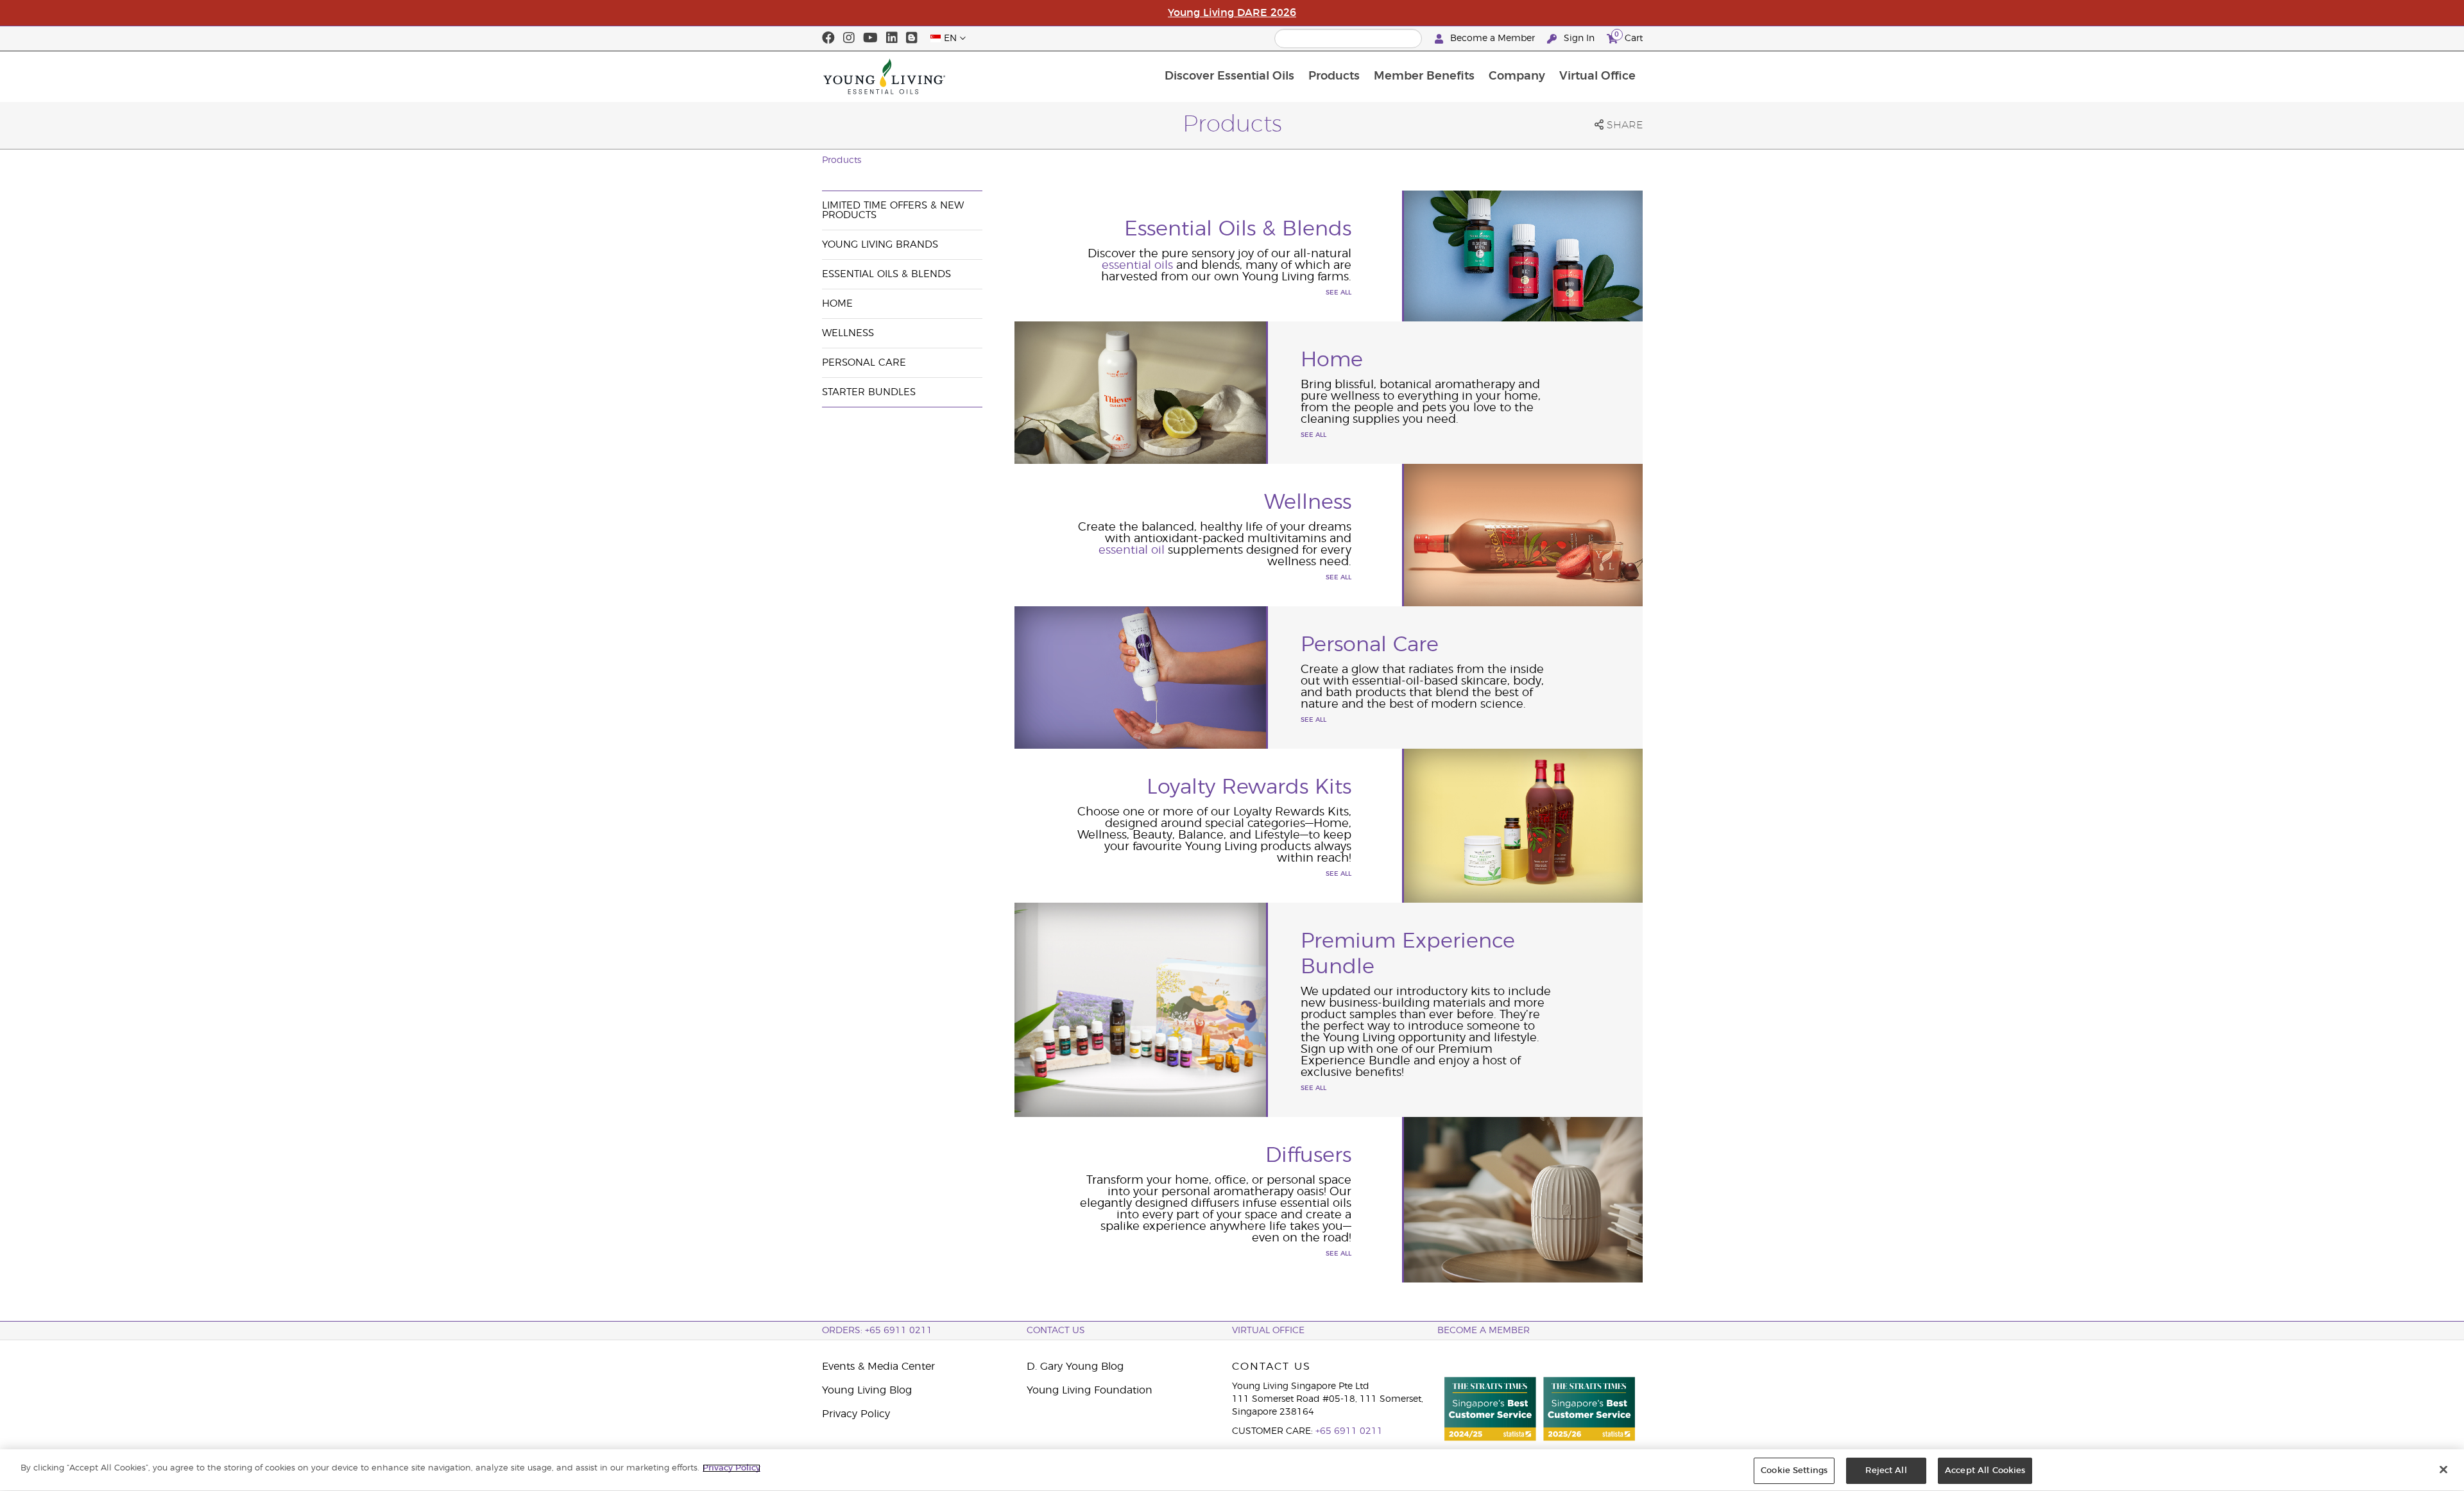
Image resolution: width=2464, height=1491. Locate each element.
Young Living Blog (867, 1390)
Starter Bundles (869, 392)
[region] (1232, 1470)
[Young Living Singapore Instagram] (849, 38)
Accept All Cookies (1985, 1471)
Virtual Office (1597, 76)
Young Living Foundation (1090, 1390)
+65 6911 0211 (1349, 1431)
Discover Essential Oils (1229, 76)
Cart (1629, 37)
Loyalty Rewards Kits (1249, 787)
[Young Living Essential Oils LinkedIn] (892, 38)
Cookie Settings (1794, 1471)
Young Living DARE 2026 (1232, 13)
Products (1334, 76)
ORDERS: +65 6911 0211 (877, 1331)
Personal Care (864, 363)
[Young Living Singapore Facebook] (828, 38)
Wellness (848, 333)
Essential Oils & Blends (886, 274)
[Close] (2443, 1469)
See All (1339, 293)
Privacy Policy (856, 1414)
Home (837, 304)
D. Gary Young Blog (1075, 1367)
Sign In (1579, 38)
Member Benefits (1424, 76)
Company (1517, 76)
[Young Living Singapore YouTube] (870, 38)
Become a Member (1493, 38)
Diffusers (1308, 1155)
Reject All (1886, 1471)
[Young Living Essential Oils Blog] (912, 38)
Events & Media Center (878, 1367)
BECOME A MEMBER (1484, 1331)
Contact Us (1056, 1331)
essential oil (1133, 550)
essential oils (1137, 266)
